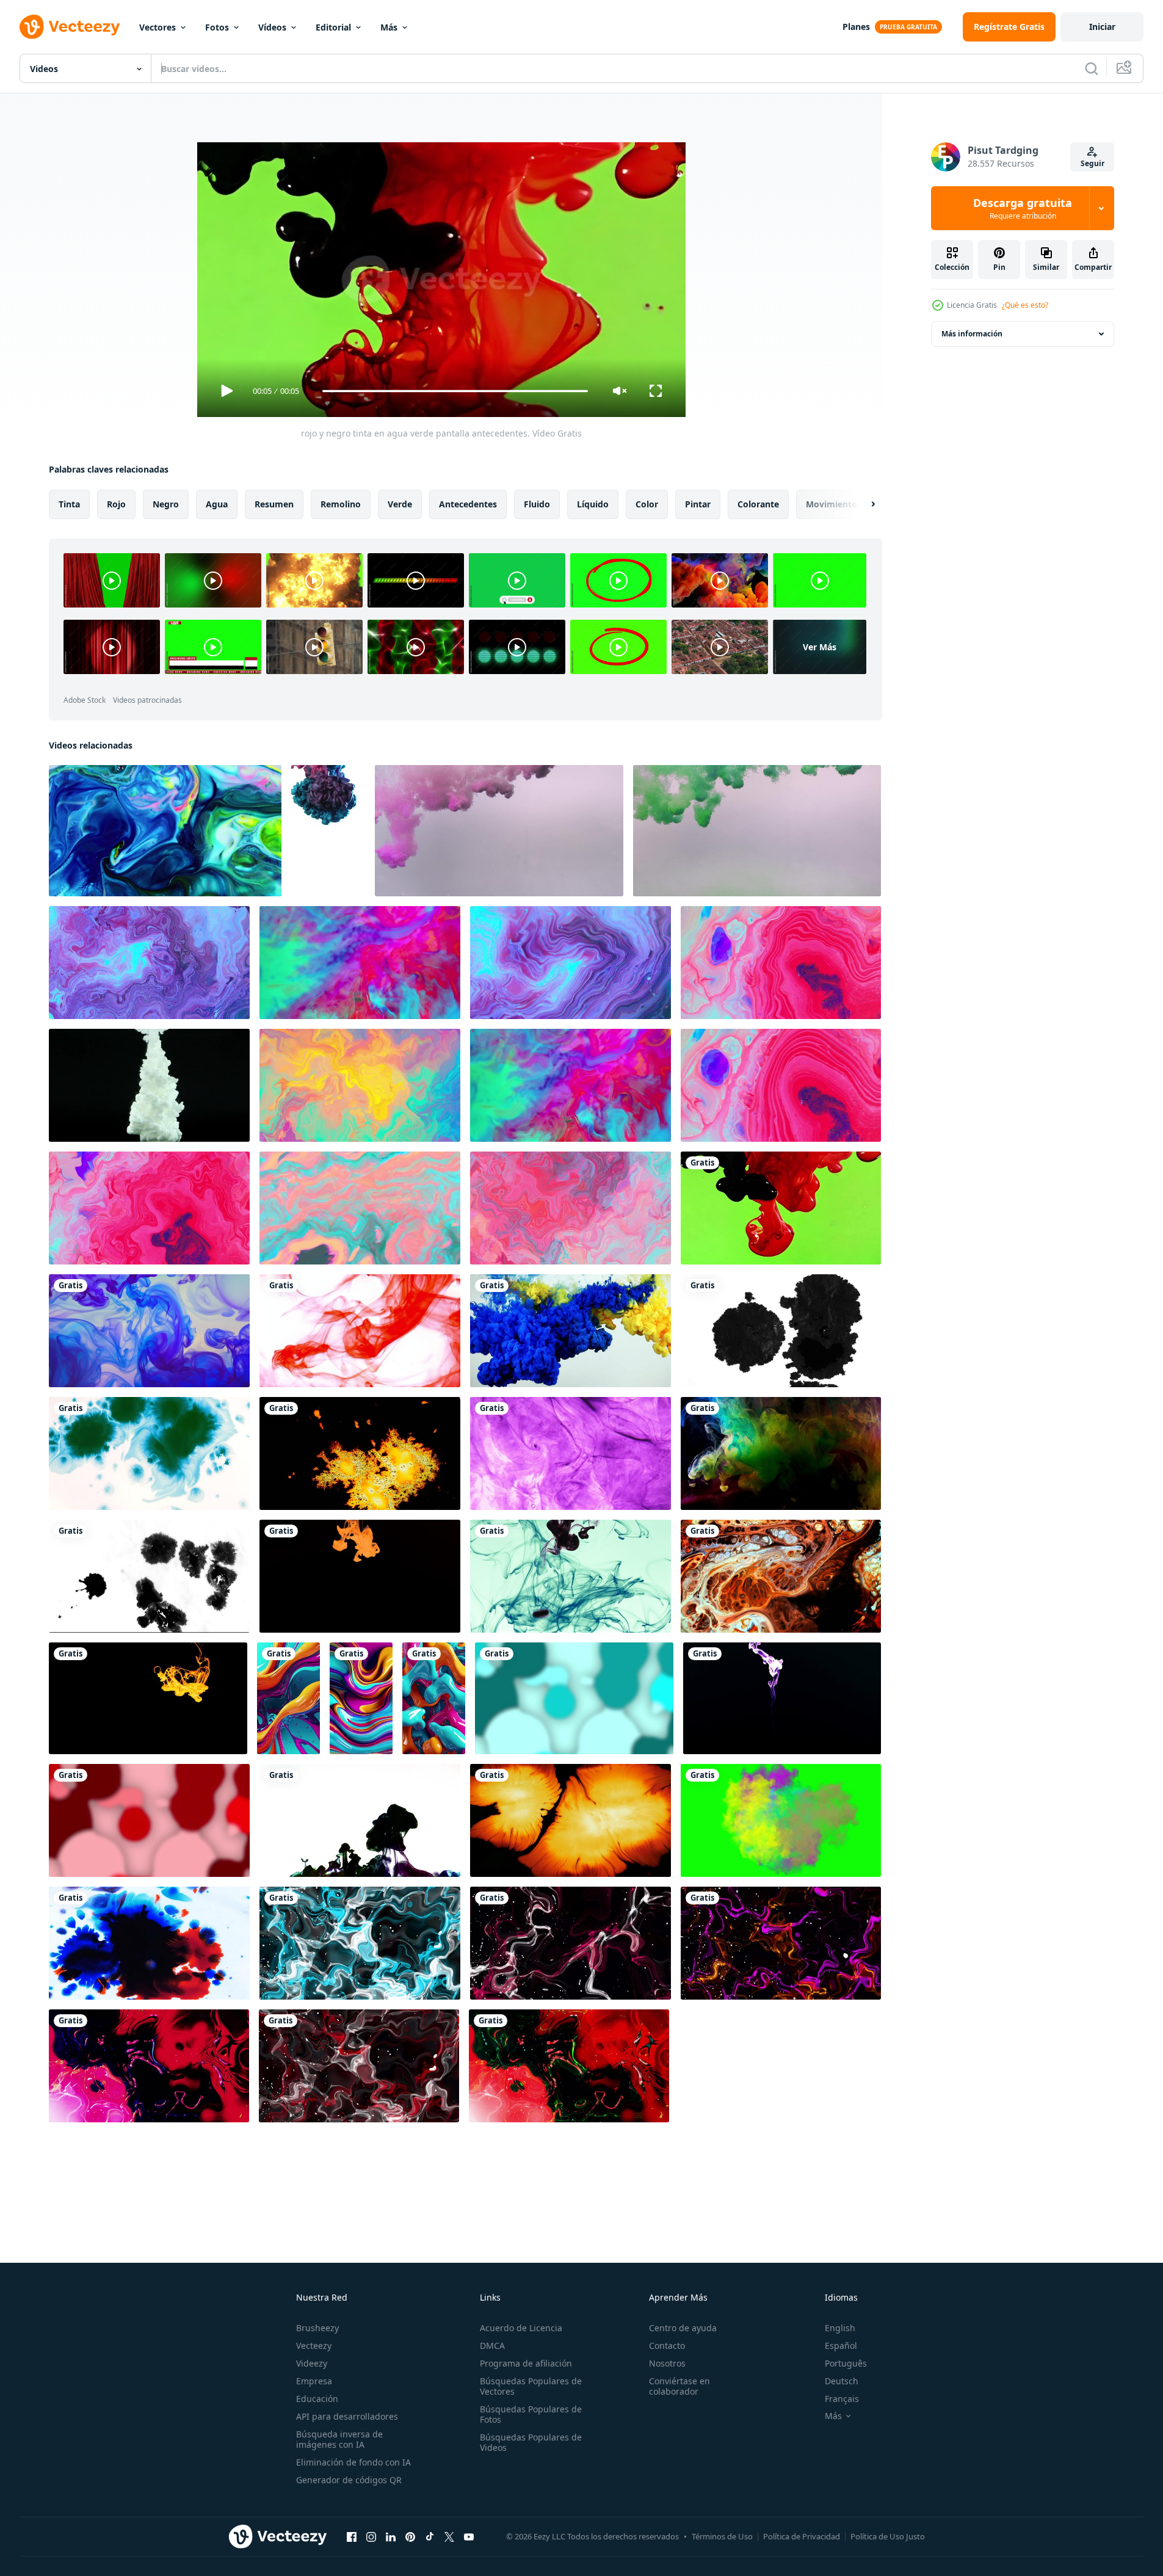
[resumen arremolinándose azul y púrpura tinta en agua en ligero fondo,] (149, 1331)
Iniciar (1102, 27)
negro (166, 504)
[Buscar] (1092, 68)
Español (841, 2346)
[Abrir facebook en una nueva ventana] (352, 2536)
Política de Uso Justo (888, 2536)
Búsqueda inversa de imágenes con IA (339, 2439)
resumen (274, 504)
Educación (317, 2399)
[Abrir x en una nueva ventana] (449, 2536)
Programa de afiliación (526, 2363)
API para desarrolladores (347, 2416)
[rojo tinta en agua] (360, 1331)
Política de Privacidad (802, 2536)
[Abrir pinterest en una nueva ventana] (410, 2536)
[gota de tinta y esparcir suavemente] (571, 1820)
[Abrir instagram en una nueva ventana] (371, 2536)
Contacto (667, 2346)
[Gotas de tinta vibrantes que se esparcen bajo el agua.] (360, 1576)
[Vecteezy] (70, 27)
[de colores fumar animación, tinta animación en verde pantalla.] (781, 1820)
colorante (758, 504)
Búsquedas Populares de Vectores (531, 2386)
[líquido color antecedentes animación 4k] (571, 1453)
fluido (537, 504)
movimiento (831, 504)
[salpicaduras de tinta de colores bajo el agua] (571, 1331)
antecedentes (468, 504)
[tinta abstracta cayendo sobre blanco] (149, 1943)
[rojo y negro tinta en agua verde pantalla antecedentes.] (781, 1208)
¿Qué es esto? (1025, 305)
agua (217, 504)
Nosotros (667, 2363)
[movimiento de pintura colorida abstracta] (781, 1576)
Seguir (1092, 163)
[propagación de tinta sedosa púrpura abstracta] (782, 1698)
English (840, 2328)
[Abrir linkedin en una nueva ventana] (391, 2536)
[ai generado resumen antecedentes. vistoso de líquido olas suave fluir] (288, 1698)
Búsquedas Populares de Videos (531, 2442)
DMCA (492, 2346)
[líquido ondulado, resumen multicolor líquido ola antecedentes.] (360, 1943)
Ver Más (820, 647)
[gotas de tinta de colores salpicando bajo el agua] (360, 1820)
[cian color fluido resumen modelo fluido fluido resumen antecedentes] (574, 1698)
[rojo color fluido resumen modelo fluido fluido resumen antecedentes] (149, 1820)
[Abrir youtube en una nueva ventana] (469, 2536)
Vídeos (272, 27)
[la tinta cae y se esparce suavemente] (360, 1453)
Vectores (158, 27)
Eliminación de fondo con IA (353, 2462)
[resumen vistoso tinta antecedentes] (149, 963)
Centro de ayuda (683, 2328)
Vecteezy (314, 2346)
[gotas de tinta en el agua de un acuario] (148, 1698)
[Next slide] (863, 504)
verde (400, 504)
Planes (856, 27)
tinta (69, 504)
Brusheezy (317, 2328)
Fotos (217, 27)
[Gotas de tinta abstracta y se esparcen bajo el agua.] (149, 1085)
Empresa (314, 2381)
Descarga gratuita (1023, 208)
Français (842, 2399)
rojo (116, 504)
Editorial (333, 27)
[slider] (455, 391)
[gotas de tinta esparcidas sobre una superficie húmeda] (781, 1331)
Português (846, 2363)
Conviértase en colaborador (679, 2386)
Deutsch (842, 2381)
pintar (698, 504)
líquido (593, 504)
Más (389, 27)
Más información (972, 334)
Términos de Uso (722, 2536)
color (647, 504)
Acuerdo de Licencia (521, 2328)
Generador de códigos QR (349, 2480)
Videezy (312, 2363)
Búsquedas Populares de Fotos (531, 2414)
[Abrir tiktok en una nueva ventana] (430, 2536)
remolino (341, 504)
